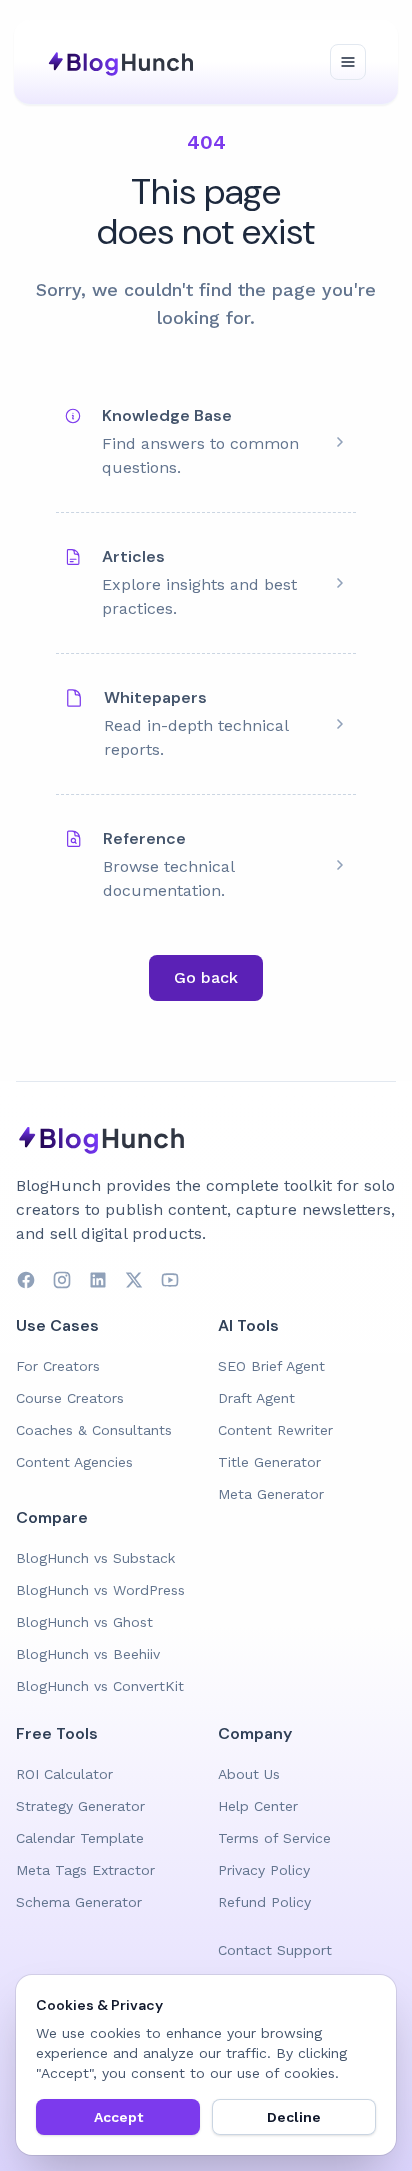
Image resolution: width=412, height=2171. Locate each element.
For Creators (58, 1366)
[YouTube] (170, 1280)
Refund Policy (264, 1902)
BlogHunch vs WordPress (100, 1590)
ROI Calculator (64, 1774)
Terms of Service (274, 1838)
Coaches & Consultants (94, 1430)
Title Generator (269, 1462)
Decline (294, 2117)
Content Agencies (74, 1462)
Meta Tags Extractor (85, 1870)
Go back (206, 977)
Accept (118, 2117)
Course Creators (70, 1398)
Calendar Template (80, 1838)
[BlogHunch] (206, 1138)
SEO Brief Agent (271, 1366)
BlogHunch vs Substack (95, 1558)
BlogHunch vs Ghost (84, 1622)
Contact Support (275, 1950)
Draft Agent (256, 1398)
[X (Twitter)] (134, 1280)
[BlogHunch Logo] (123, 62)
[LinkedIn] (98, 1280)
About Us (249, 1774)
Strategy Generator (80, 1806)
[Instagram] (62, 1280)
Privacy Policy (264, 1870)
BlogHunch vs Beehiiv (88, 1654)
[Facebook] (26, 1280)
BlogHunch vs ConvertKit (100, 1686)
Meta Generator (271, 1494)
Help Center (258, 1806)
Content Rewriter (275, 1430)
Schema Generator (79, 1902)
